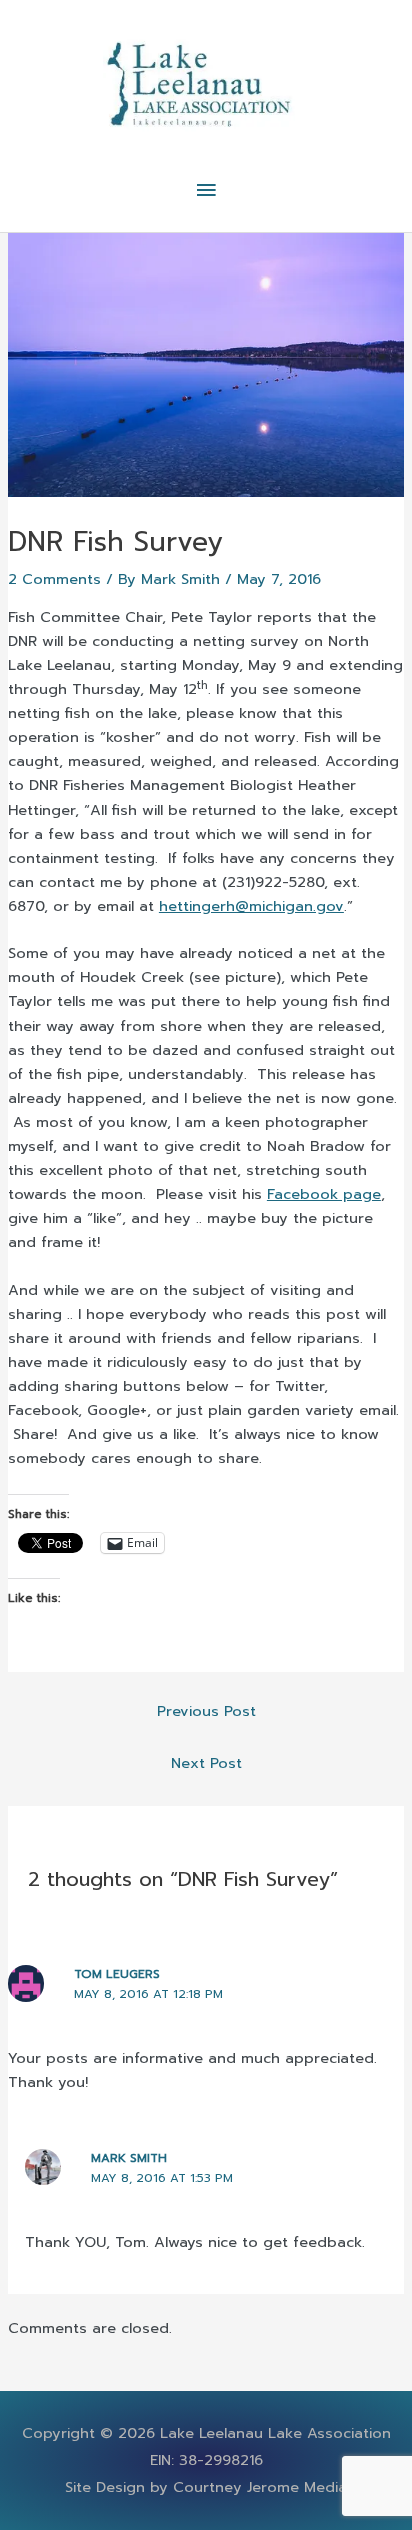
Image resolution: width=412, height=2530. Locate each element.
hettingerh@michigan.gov (251, 906)
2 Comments (54, 579)
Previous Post (206, 1711)
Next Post (206, 1763)
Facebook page (324, 1194)
